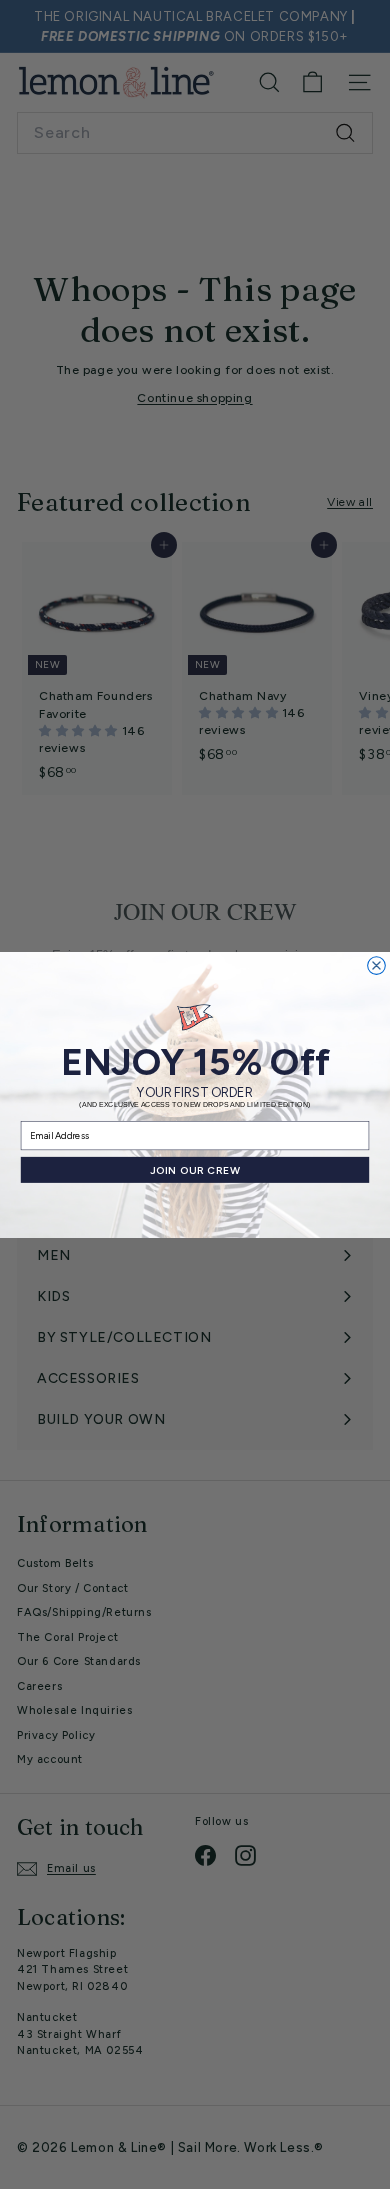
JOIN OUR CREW (195, 1169)
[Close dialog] (377, 965)
